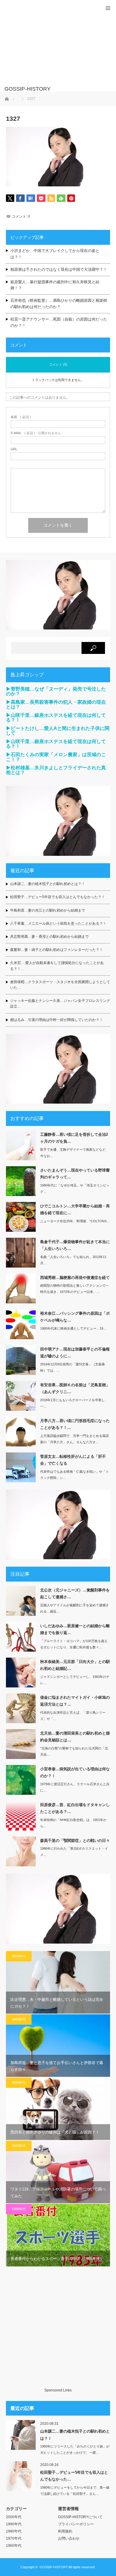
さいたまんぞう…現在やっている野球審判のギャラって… (75, 1174)
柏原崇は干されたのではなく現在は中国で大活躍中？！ (59, 269)
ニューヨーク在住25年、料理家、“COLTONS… (75, 1221)
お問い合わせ (69, 2538)
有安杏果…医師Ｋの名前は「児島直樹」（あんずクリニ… (75, 1388)
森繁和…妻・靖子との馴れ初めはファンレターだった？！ (57, 950)
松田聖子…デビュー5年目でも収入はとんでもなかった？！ (58, 897)
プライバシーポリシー (76, 2524)
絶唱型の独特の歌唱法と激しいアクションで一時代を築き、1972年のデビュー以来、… (75, 1289)
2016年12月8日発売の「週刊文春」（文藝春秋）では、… (73, 1367)
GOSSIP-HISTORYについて (80, 2517)
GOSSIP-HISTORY (54, 2567)
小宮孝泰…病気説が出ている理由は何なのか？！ (75, 1772)
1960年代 (14, 2546)
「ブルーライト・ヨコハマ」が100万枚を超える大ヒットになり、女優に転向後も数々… (74, 1644)
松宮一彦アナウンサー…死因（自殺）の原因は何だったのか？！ (59, 322)
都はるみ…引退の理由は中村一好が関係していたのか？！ (57, 1020)
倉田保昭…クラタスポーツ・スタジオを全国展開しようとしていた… (60, 985)
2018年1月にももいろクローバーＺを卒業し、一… (74, 1403)
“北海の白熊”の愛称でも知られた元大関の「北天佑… (74, 1751)
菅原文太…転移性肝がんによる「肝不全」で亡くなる (73, 1460)
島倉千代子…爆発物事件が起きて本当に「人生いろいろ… (75, 1245)
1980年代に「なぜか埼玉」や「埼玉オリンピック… (75, 1188)
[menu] (108, 8)
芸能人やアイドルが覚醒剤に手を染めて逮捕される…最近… (75, 1608)
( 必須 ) (21, 417)
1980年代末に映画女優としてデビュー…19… (73, 1328)
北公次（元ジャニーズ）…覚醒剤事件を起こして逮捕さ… (75, 1593)
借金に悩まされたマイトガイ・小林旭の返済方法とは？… (75, 1701)
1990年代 (14, 2524)
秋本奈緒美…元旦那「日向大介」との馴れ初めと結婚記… (75, 1665)
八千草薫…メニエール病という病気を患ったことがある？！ (58, 923)
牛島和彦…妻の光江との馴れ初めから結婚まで (48, 910)
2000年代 (19, 1956)
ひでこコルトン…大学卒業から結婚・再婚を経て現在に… (75, 1209)
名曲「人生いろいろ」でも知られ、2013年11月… (73, 1260)
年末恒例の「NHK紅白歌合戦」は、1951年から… (73, 1823)
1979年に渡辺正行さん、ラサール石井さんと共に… (75, 1787)
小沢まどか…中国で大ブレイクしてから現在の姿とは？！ (55, 254)
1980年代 (19, 2209)
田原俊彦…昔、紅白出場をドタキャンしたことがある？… (75, 1808)
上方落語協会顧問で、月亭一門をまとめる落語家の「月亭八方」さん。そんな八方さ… (75, 1439)
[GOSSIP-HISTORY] (49, 89)
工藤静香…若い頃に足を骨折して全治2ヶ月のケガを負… (74, 1138)
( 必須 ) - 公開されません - (37, 433)
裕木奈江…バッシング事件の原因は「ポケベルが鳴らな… (75, 1317)
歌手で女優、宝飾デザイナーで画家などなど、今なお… (75, 1153)
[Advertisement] (49, 46)
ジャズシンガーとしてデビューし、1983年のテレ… (75, 1680)
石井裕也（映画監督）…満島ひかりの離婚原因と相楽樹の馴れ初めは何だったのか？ (59, 304)
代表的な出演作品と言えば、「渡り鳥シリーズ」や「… (73, 1716)
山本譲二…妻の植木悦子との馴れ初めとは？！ (48, 884)
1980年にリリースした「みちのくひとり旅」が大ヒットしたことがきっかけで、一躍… (75, 2449)
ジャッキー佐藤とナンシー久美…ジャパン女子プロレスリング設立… (60, 1004)
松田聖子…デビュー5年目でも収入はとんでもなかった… (74, 2476)
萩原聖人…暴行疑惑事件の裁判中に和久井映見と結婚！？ (55, 285)
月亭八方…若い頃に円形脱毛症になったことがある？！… (75, 1424)
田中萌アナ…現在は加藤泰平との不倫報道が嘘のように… (75, 1353)
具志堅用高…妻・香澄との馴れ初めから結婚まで (49, 937)
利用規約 (65, 2531)
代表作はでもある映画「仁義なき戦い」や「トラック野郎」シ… (75, 1475)
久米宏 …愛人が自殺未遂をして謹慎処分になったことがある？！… (57, 966)
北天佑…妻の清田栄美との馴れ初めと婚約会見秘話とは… (75, 1737)
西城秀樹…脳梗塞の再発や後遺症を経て (75, 1278)
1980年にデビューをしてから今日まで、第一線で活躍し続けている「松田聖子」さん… (75, 2491)
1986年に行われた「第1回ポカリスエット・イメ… (74, 1852)
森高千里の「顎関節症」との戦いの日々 (75, 1841)
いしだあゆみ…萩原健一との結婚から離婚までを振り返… (75, 1629)
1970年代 (14, 2538)
